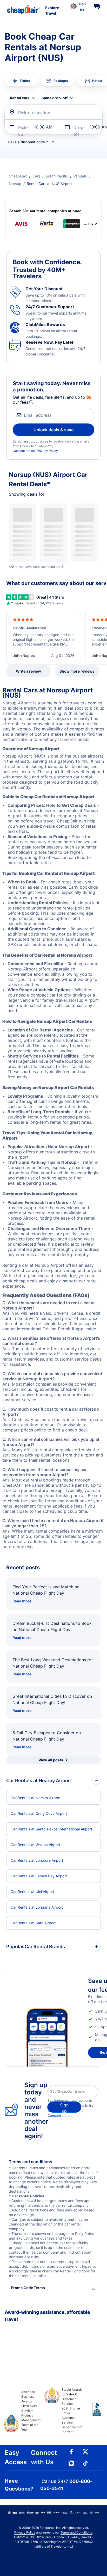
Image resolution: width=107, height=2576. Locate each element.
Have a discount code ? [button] (28, 142)
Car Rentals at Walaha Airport (35, 1845)
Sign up (64, 2107)
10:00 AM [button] (43, 127)
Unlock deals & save (53, 430)
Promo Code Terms (28, 2288)
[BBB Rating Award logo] (93, 2413)
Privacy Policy (47, 451)
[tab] (21, 81)
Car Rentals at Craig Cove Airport (39, 1813)
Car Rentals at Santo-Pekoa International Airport (51, 1829)
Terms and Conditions (76, 2532)
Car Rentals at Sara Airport (33, 1923)
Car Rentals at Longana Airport (37, 1907)
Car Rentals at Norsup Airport (36, 1798)
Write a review (28, 671)
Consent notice (24, 451)
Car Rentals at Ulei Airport (32, 1892)
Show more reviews (77, 671)
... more (91, 223)
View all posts (51, 1760)
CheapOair (18, 176)
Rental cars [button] (20, 98)
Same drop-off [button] (55, 98)
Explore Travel (52, 10)
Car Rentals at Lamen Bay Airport (39, 1876)
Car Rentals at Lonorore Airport (37, 1860)
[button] (78, 7)
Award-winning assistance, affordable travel (47, 2316)
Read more (22, 1601)
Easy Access (16, 2457)
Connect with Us (44, 2457)
